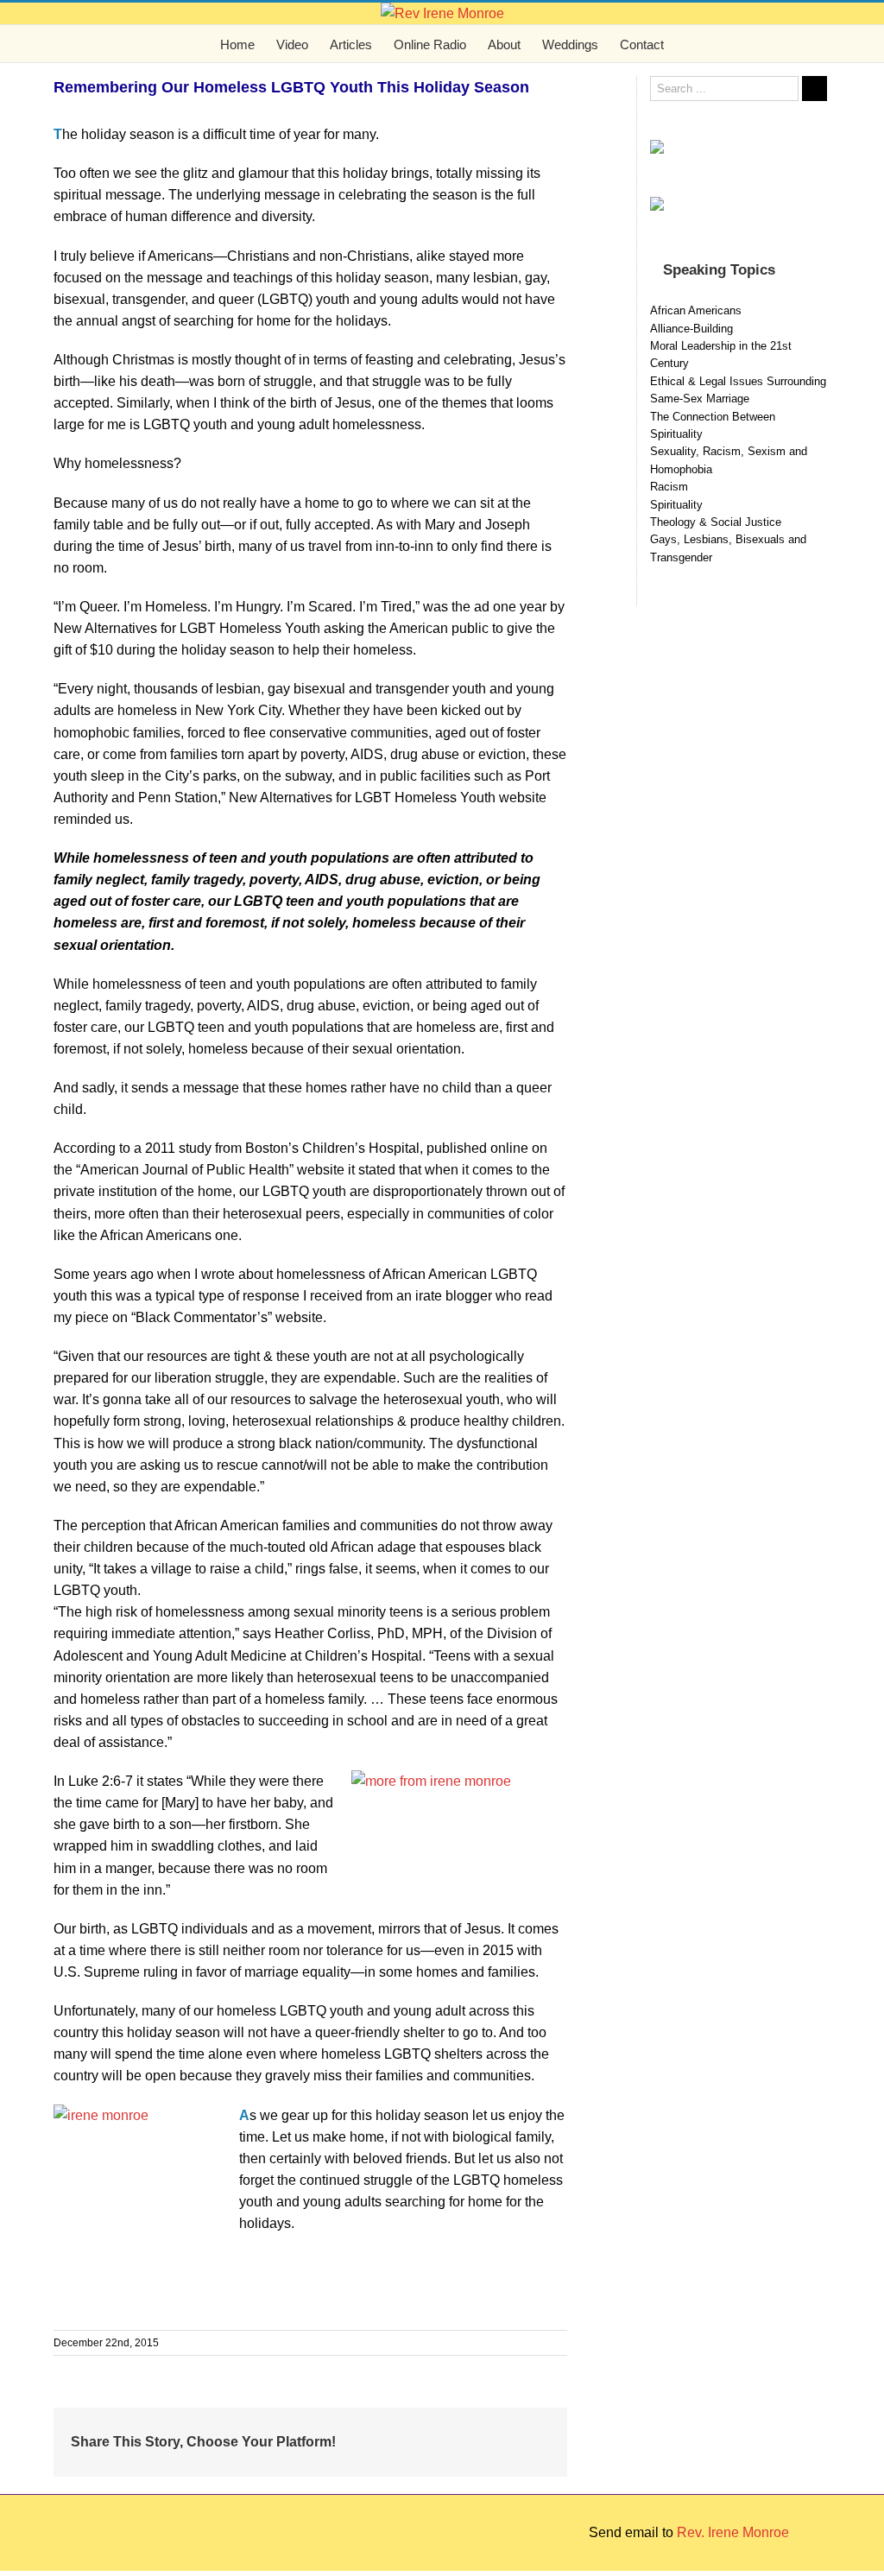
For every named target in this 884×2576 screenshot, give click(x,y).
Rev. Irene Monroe (733, 2532)
